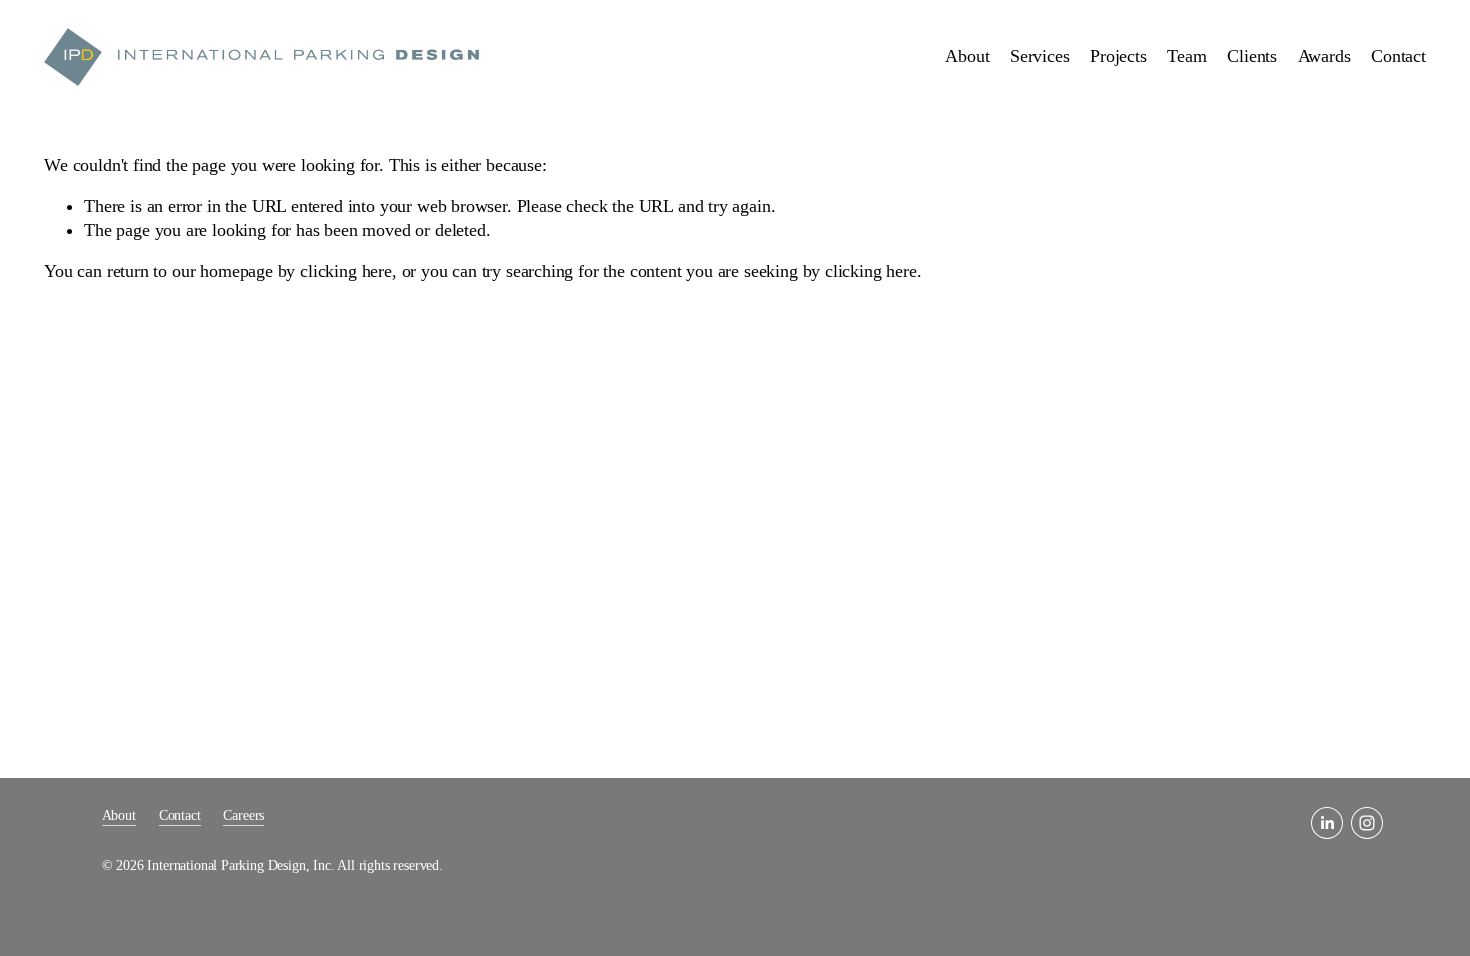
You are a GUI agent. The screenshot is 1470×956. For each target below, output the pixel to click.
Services (1040, 56)
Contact (1398, 56)
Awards (1324, 56)
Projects (1118, 56)
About (967, 56)
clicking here (346, 271)
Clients (1252, 56)
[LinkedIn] (1327, 823)
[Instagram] (1367, 823)
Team (1186, 56)
